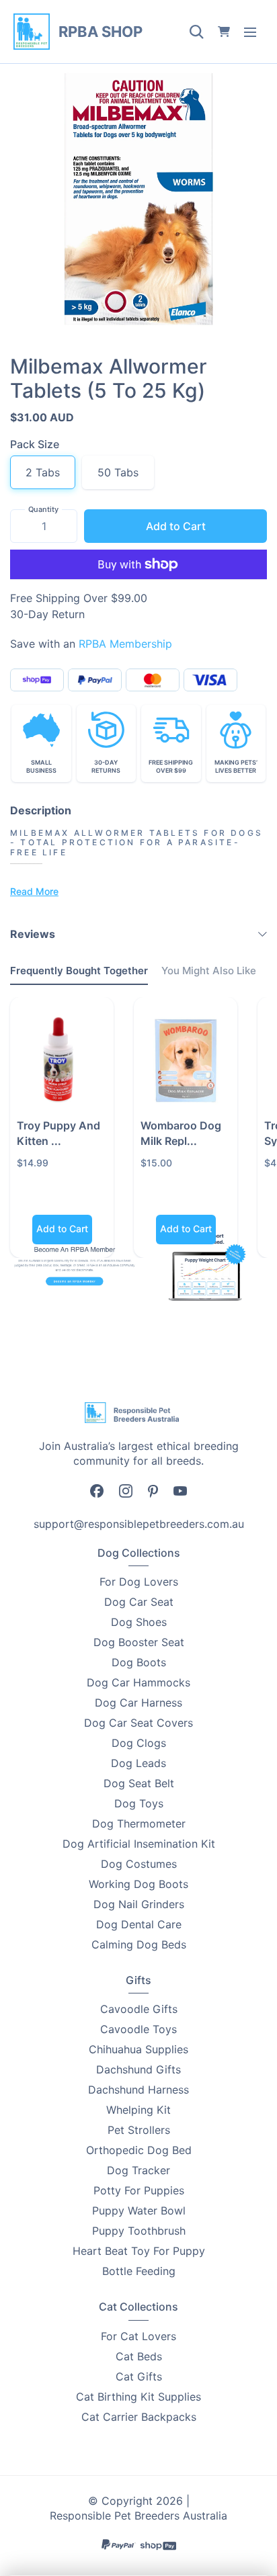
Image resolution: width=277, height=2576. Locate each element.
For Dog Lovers (139, 1582)
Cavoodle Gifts (139, 2009)
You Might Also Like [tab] (209, 971)
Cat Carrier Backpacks (139, 2417)
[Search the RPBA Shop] (196, 32)
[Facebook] (97, 1491)
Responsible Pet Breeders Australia (138, 2516)
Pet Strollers (139, 2130)
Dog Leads (138, 1763)
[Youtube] (180, 1490)
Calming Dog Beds (139, 1944)
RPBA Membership (125, 644)
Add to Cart (176, 526)
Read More (34, 891)
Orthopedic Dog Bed (139, 2150)
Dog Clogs (139, 1743)
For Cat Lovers (138, 2336)
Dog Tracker (138, 2170)
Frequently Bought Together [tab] (79, 971)
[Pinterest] (153, 1490)
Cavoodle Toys (138, 2029)
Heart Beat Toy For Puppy (139, 2251)
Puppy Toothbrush (139, 2231)
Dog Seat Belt (139, 1783)
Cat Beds (139, 2356)
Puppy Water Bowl (139, 2210)
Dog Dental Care (139, 1924)
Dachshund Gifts (138, 2069)
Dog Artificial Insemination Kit (139, 1844)
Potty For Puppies (139, 2190)
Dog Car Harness (138, 1703)
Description (41, 810)
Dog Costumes (139, 1864)
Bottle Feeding (139, 2271)
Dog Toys (139, 1803)
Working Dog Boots (138, 1884)
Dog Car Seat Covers (138, 1723)
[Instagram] (126, 1491)
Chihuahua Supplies (138, 2049)
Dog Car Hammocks (138, 1682)
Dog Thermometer (139, 1823)
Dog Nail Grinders (139, 1904)
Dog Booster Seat (139, 1642)
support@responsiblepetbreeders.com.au (139, 1524)
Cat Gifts (139, 2376)
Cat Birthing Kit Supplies (138, 2397)
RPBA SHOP (101, 32)
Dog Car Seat (139, 1602)
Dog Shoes (139, 1622)
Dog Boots (139, 1662)
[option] (138, 199)
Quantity (43, 509)
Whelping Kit (138, 2110)
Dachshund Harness (138, 2090)
